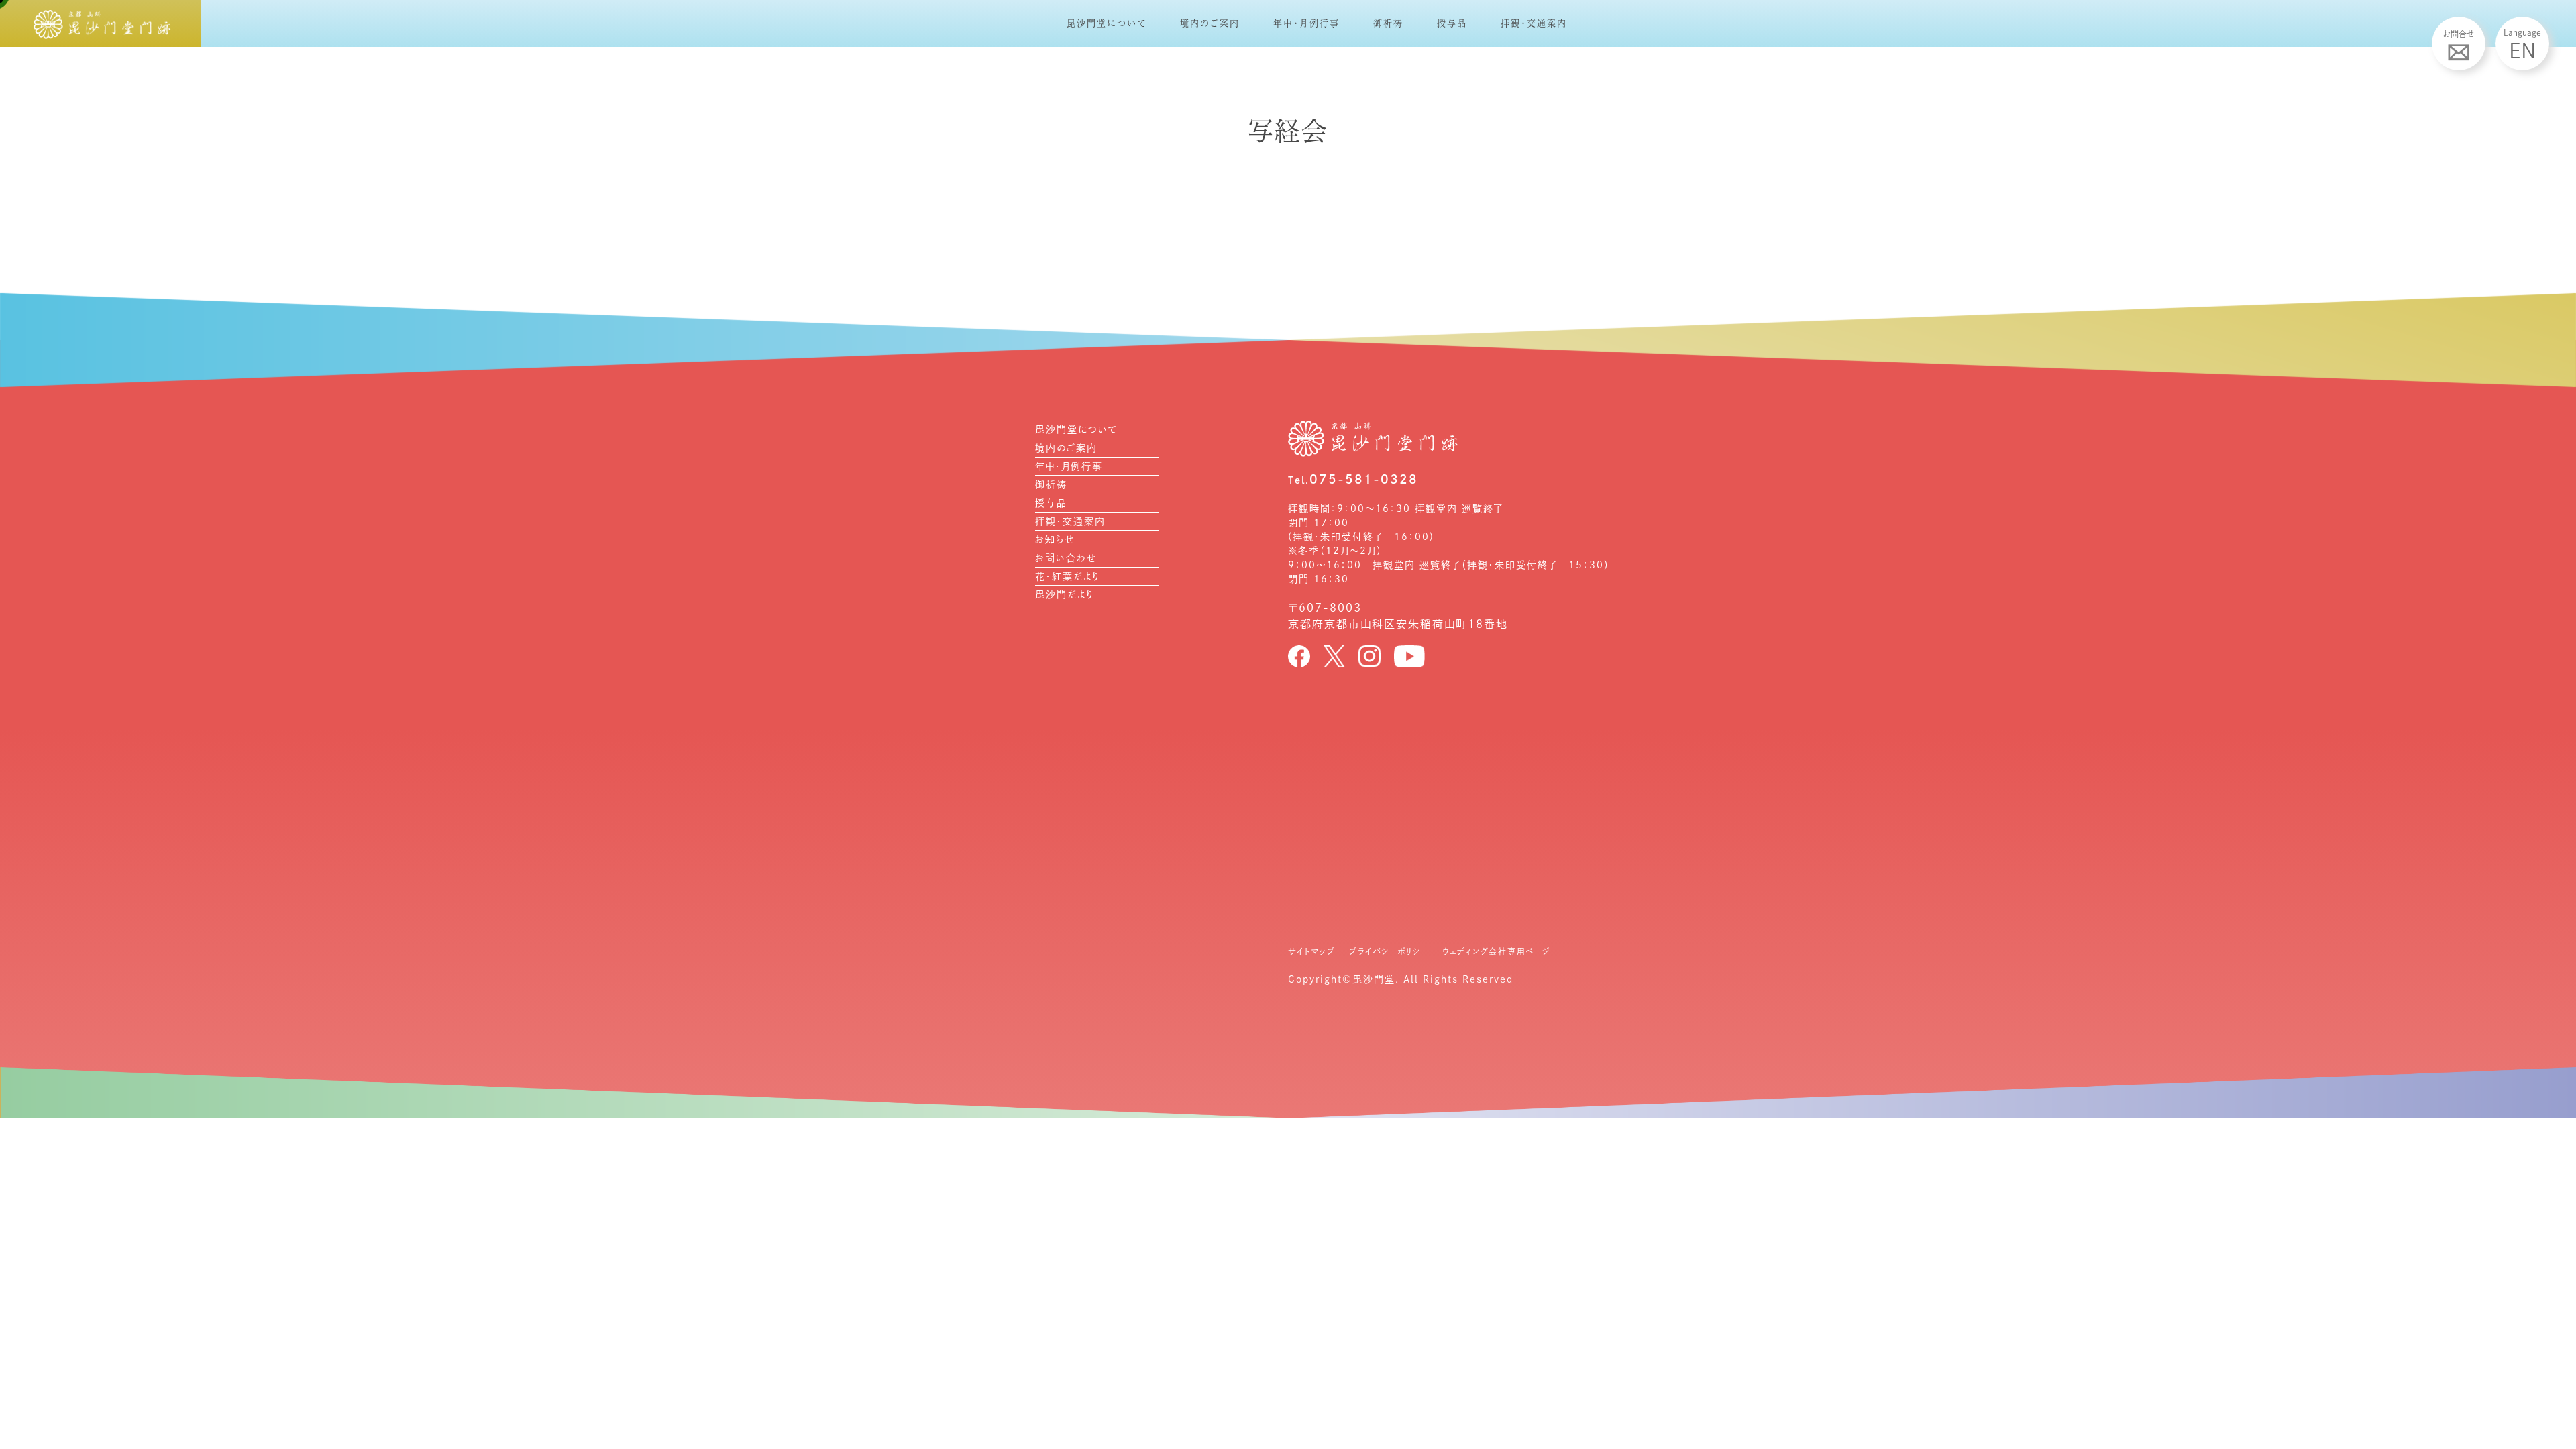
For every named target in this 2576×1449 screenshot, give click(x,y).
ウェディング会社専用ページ (1496, 951)
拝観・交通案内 (1534, 23)
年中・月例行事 (1306, 23)
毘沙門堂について (1107, 23)
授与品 (1452, 23)
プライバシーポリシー (1389, 951)
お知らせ (1055, 539)
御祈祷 (1388, 23)
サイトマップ (1312, 951)
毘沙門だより (1065, 594)
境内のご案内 (1210, 23)
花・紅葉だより (1068, 576)
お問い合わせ (1066, 558)
